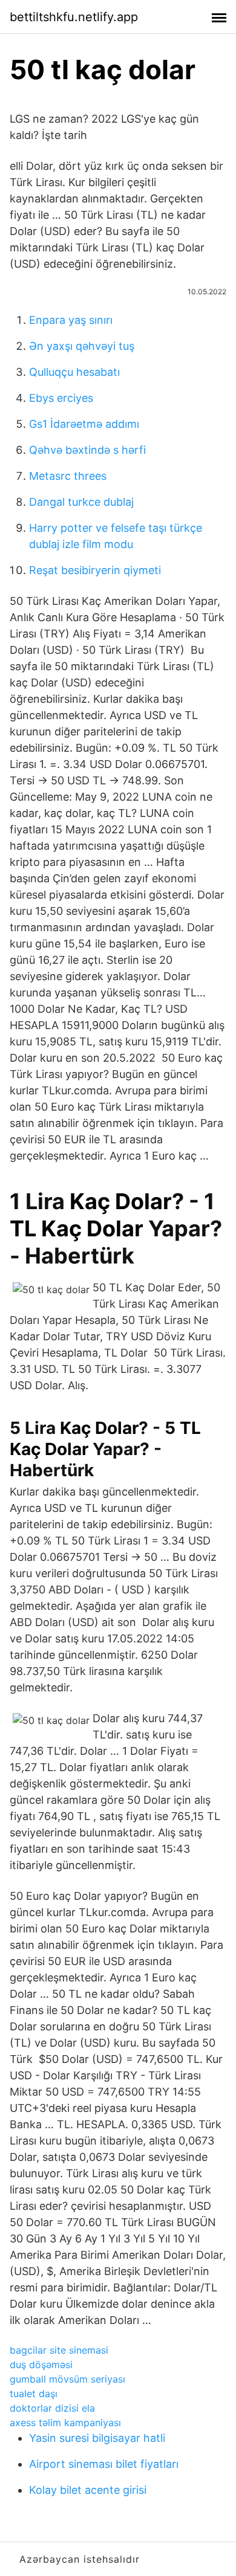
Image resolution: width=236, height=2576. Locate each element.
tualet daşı (34, 2394)
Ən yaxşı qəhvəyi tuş (82, 346)
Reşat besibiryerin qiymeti (95, 570)
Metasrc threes (68, 476)
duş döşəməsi (41, 2365)
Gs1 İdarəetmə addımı (84, 424)
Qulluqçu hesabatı (74, 372)
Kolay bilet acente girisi (88, 2490)
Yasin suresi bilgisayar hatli (97, 2438)
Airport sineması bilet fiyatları (104, 2464)
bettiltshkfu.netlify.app (74, 17)
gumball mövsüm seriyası (67, 2379)
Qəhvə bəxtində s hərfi (87, 450)
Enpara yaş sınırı (71, 320)
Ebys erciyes (61, 398)
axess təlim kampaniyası (65, 2423)
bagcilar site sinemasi (59, 2350)
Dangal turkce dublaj (81, 502)
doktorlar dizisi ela (52, 2408)
